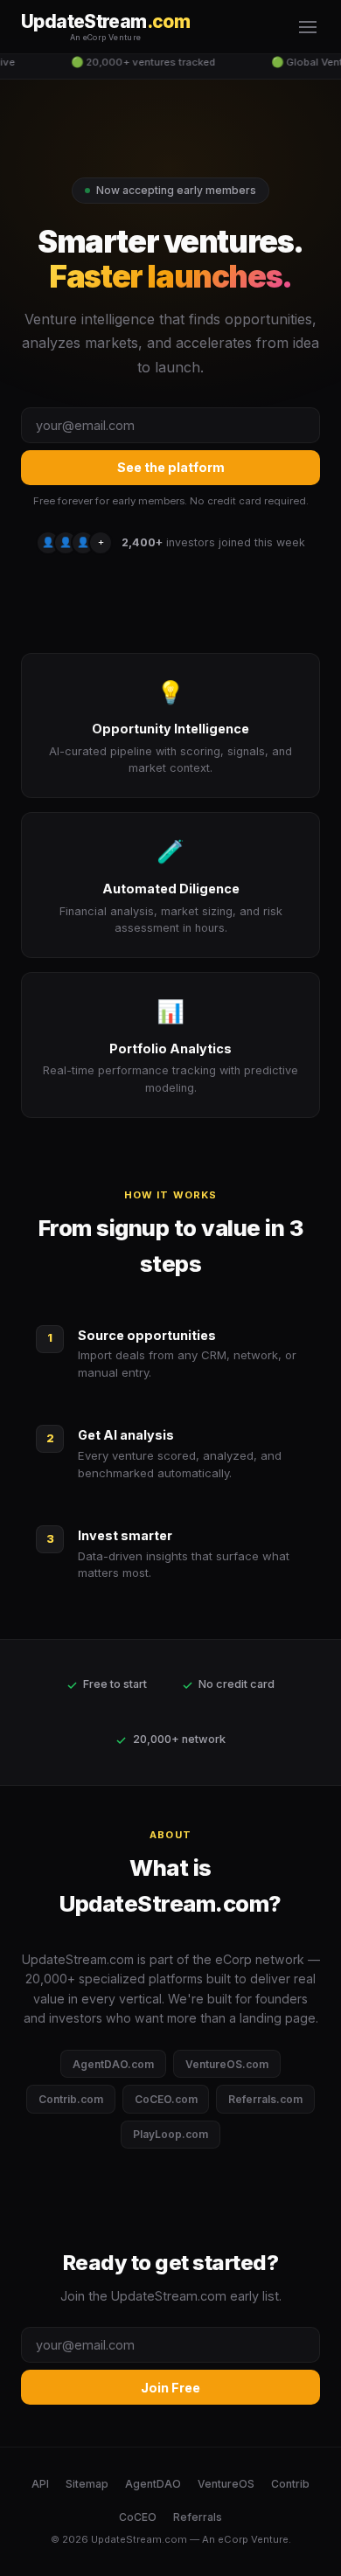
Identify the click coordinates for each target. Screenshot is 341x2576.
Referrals (198, 2517)
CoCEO (138, 2517)
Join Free (170, 2388)
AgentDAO (153, 2484)
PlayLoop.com (170, 2134)
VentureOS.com (227, 2064)
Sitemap (87, 2484)
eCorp (233, 2539)
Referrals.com (265, 2099)
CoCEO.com (166, 2099)
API (40, 2484)
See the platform (171, 467)
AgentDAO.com (113, 2064)
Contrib (290, 2484)
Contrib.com (71, 2099)
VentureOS (226, 2484)
